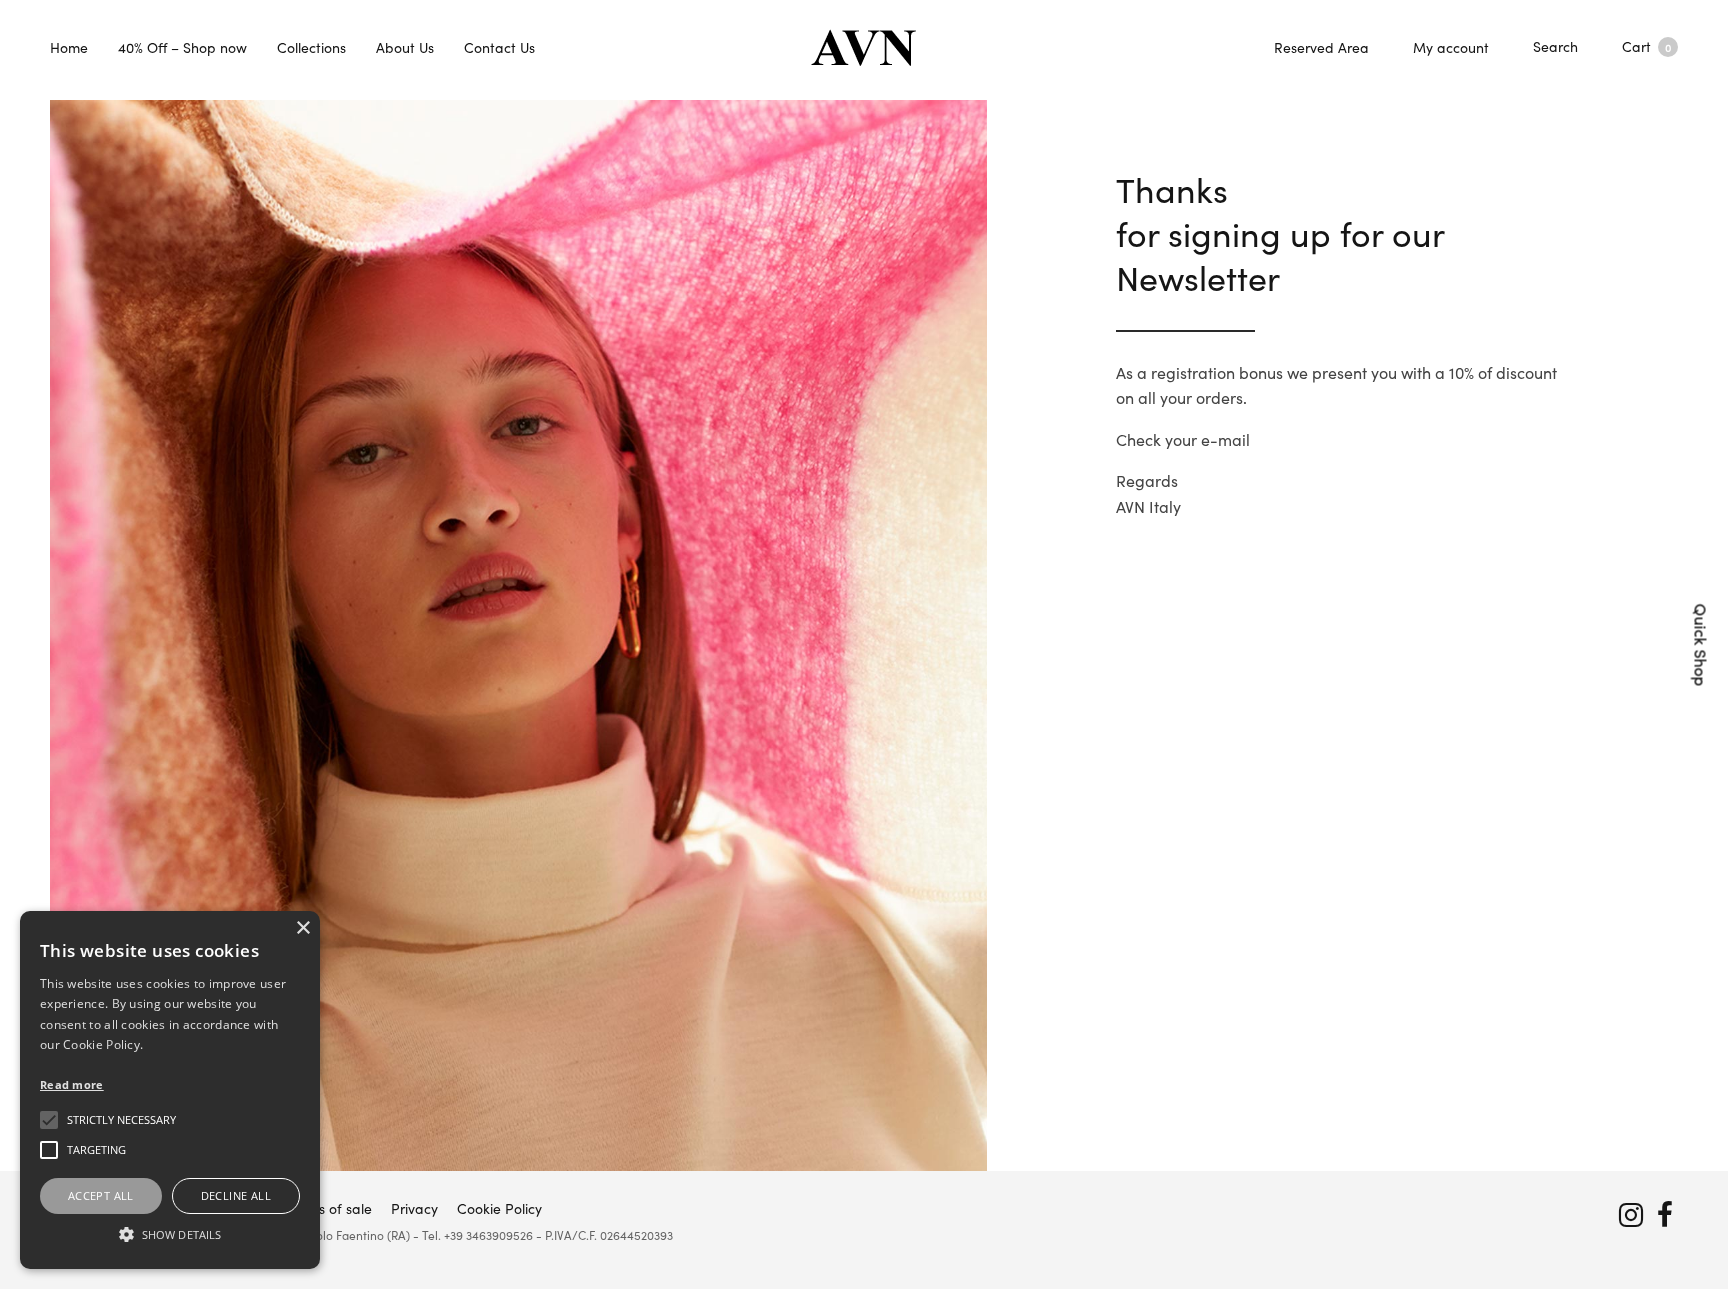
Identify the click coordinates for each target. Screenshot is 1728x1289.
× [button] (302, 928)
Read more (72, 1084)
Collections (311, 47)
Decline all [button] (236, 1195)
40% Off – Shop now (182, 47)
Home (69, 47)
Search (1555, 46)
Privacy (414, 1208)
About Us (405, 47)
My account (1451, 47)
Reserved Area (1321, 47)
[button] (170, 1234)
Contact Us (499, 47)
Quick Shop (1702, 644)
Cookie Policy (499, 1208)
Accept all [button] (101, 1195)
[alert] (170, 1090)
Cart (1646, 46)
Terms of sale (329, 1208)
